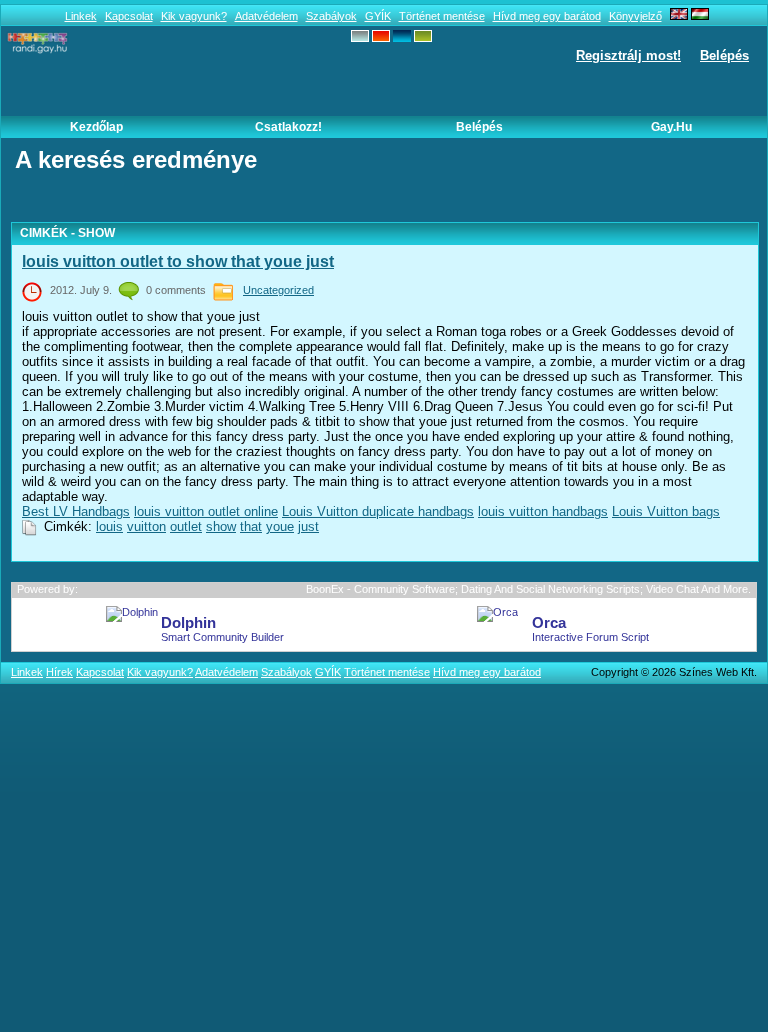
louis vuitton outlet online (206, 511)
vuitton (146, 526)
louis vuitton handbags (543, 511)
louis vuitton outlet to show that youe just (178, 261)
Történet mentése (442, 16)
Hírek (59, 672)
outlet (186, 526)
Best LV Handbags (76, 511)
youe (280, 526)
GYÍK (378, 16)
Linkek (81, 16)
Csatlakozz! (288, 127)
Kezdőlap (96, 127)
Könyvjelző (635, 16)
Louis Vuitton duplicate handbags (378, 511)
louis (109, 526)
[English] (679, 16)
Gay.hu (671, 127)
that (251, 526)
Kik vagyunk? (194, 16)
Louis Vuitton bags (666, 511)
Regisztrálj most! (628, 55)
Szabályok (331, 16)
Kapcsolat (129, 16)
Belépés (724, 55)
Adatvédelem (266, 16)
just (308, 526)
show (221, 526)
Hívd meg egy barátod (547, 16)
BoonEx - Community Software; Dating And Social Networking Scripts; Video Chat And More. (528, 589)
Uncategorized (278, 290)
